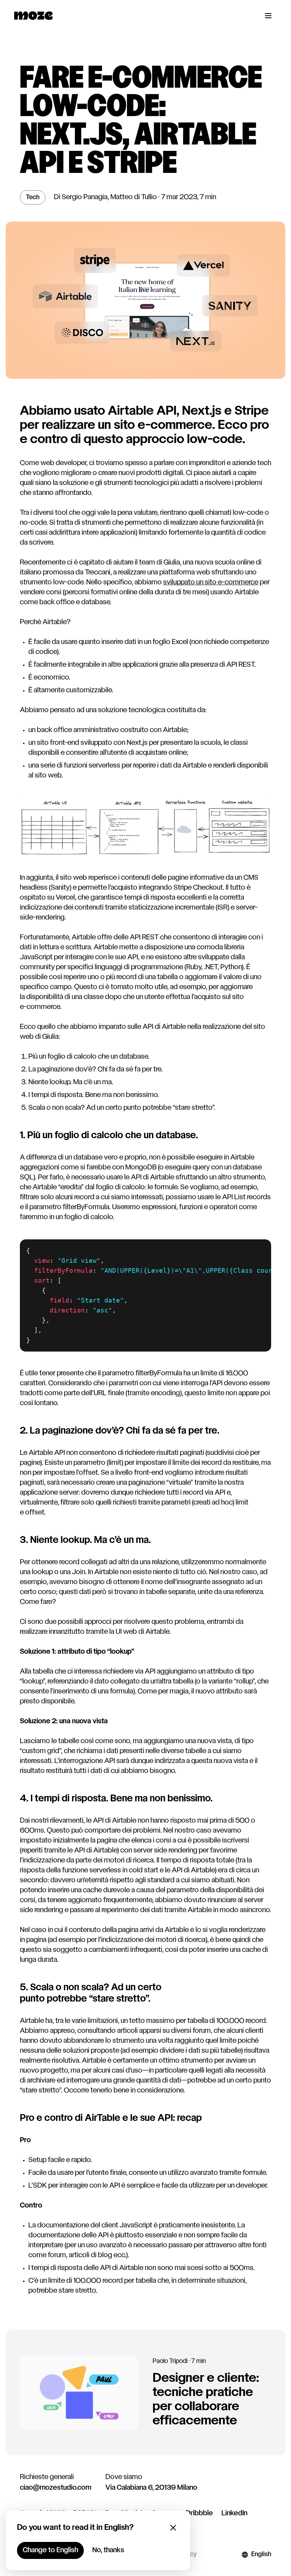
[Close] (173, 2528)
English (261, 2555)
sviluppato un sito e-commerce (211, 583)
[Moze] (33, 16)
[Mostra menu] (268, 16)
